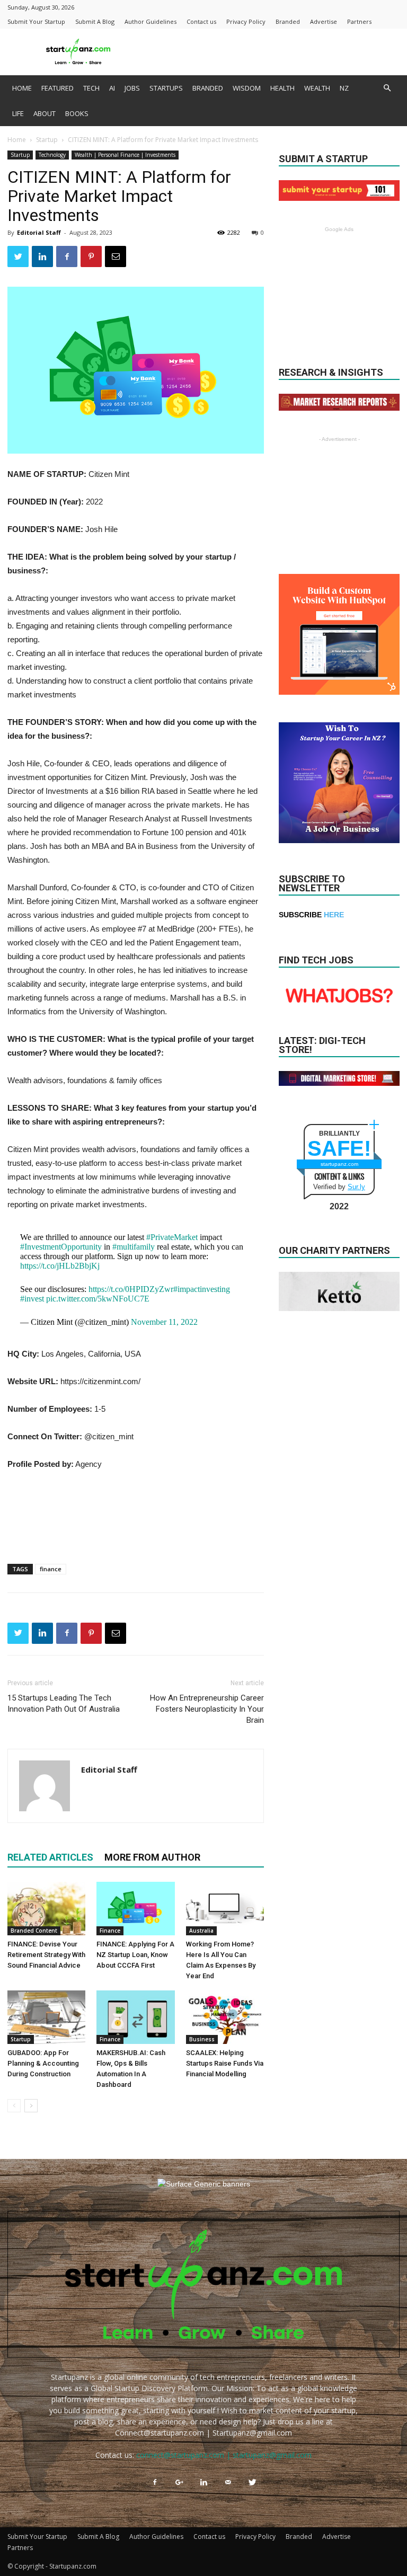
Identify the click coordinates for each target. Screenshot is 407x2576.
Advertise (324, 21)
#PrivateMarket (172, 1237)
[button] (387, 88)
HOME (22, 88)
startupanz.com (339, 1164)
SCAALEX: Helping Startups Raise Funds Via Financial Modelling (225, 2063)
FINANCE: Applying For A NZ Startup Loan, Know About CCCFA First (135, 1955)
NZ (344, 88)
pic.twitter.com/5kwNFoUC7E (98, 1299)
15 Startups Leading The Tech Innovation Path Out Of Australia (64, 1703)
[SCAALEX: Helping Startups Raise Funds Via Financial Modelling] (225, 2017)
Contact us (201, 21)
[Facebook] (155, 2483)
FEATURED (57, 88)
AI (112, 88)
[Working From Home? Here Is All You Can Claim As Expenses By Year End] (225, 1909)
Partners (359, 21)
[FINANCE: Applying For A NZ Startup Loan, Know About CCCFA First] (135, 1909)
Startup (47, 140)
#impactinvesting (202, 1289)
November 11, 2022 (164, 1322)
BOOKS (77, 113)
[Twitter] (252, 2483)
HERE (334, 915)
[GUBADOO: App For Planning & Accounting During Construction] (46, 2017)
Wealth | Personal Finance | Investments (125, 155)
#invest (32, 1299)
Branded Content (34, 1931)
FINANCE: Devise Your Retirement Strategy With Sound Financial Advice (46, 1955)
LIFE (18, 113)
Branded (288, 21)
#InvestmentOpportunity (61, 1247)
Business (202, 2039)
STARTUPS (166, 88)
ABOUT (45, 113)
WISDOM (247, 88)
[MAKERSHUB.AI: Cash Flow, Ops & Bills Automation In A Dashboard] (135, 2017)
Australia (201, 1931)
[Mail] (228, 2483)
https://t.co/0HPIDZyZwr (131, 1289)
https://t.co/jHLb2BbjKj (60, 1266)
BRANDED (208, 88)
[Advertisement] (275, 52)
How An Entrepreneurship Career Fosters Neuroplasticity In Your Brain (207, 1709)
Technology (52, 155)
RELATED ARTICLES (50, 1857)
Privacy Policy (246, 21)
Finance (110, 1931)
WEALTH (317, 88)
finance (51, 1569)
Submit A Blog (95, 21)
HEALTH (282, 88)
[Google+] (179, 2483)
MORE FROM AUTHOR (152, 1857)
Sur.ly (356, 1187)
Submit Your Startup (36, 21)
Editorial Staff (39, 232)
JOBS (132, 88)
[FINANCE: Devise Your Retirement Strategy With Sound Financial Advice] (46, 1909)
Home (17, 140)
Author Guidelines (151, 21)
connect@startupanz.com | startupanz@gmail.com (224, 2455)
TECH (91, 88)
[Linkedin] (203, 2483)
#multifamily (134, 1247)
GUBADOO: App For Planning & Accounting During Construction (43, 2063)
